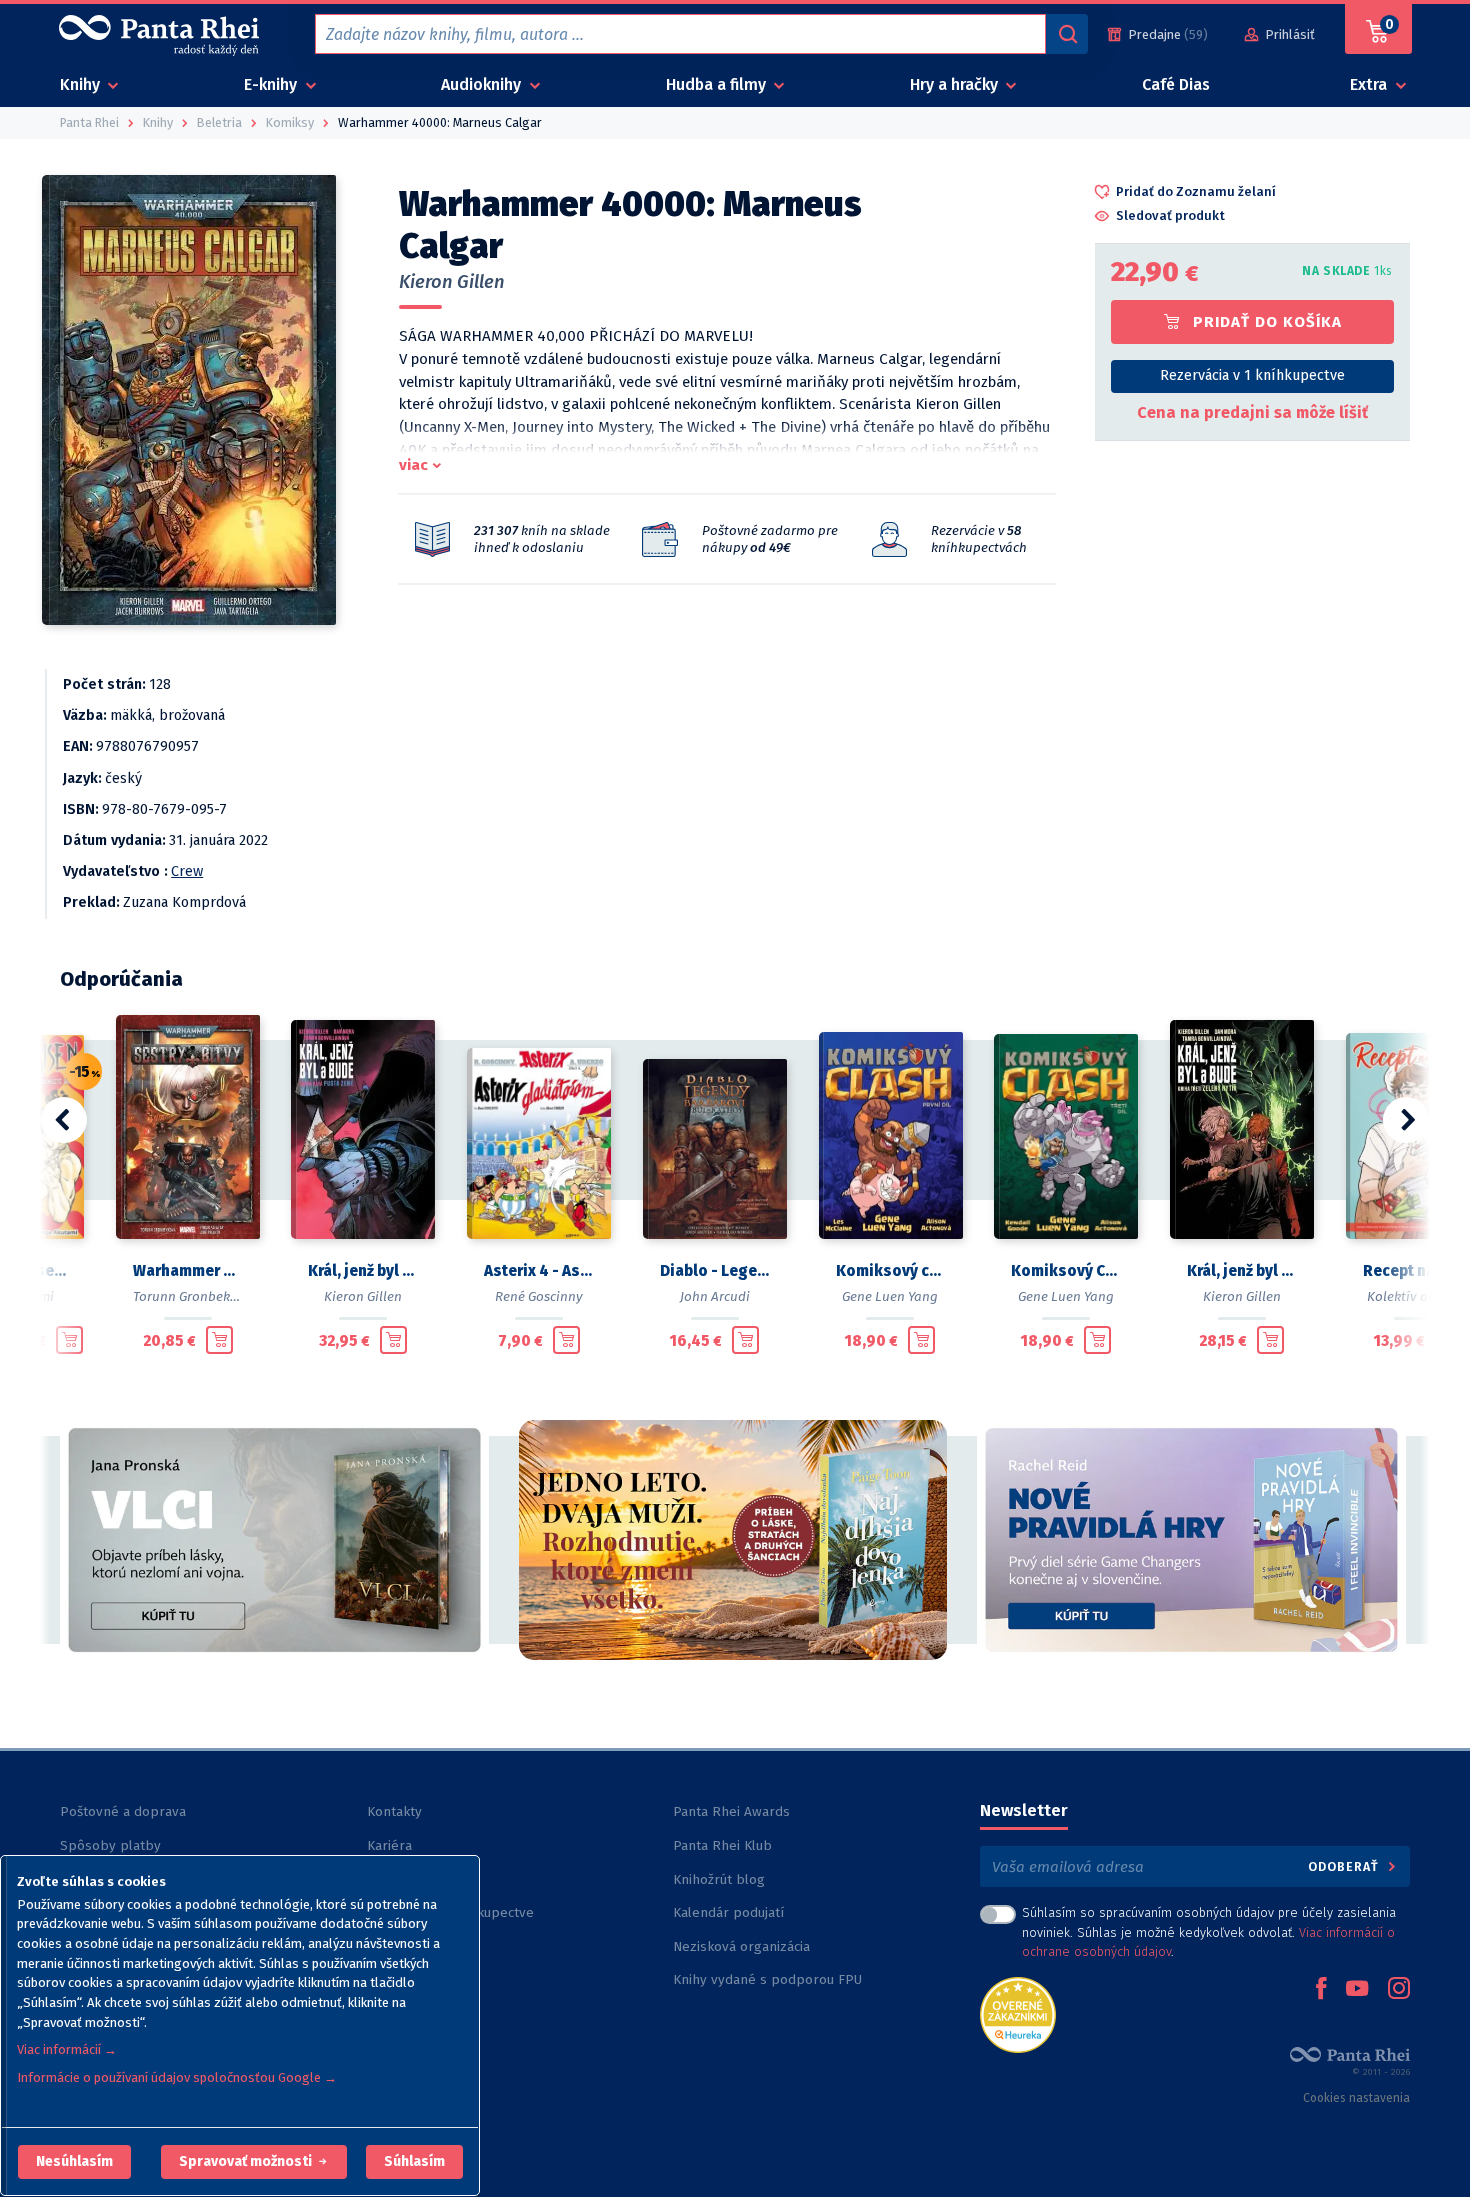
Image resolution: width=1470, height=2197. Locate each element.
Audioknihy (483, 84)
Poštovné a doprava (123, 1811)
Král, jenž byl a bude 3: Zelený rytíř (1242, 1271)
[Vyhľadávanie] (1067, 34)
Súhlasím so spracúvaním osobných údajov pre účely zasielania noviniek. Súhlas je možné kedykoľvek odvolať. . (1209, 1931)
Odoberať (1345, 1866)
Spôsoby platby (110, 1845)
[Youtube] (1357, 1990)
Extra (1370, 84)
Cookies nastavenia (1356, 2098)
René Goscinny (539, 1296)
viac (413, 465)
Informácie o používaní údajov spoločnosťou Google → (177, 2077)
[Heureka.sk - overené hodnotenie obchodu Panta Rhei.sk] (1018, 2013)
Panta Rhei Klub (722, 1845)
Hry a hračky (956, 84)
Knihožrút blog (719, 1879)
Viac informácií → (67, 2049)
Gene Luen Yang (890, 1296)
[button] (74, 2162)
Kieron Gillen (452, 282)
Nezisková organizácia (741, 1946)
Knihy (82, 84)
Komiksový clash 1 (891, 1271)
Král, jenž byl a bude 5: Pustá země (363, 1271)
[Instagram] (1399, 1990)
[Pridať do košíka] (69, 1340)
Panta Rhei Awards (731, 1811)
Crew (187, 871)
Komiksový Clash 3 (1066, 1271)
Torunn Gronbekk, (186, 1296)
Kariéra (389, 1845)
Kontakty (394, 1811)
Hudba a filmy (718, 84)
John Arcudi (715, 1296)
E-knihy (272, 84)
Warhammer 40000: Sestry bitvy (188, 1271)
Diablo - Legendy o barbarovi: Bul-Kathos (715, 1271)
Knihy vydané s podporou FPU (767, 1979)
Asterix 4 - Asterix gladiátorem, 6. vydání (539, 1271)
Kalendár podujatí (728, 1912)
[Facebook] (1321, 1990)
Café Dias (1176, 84)
